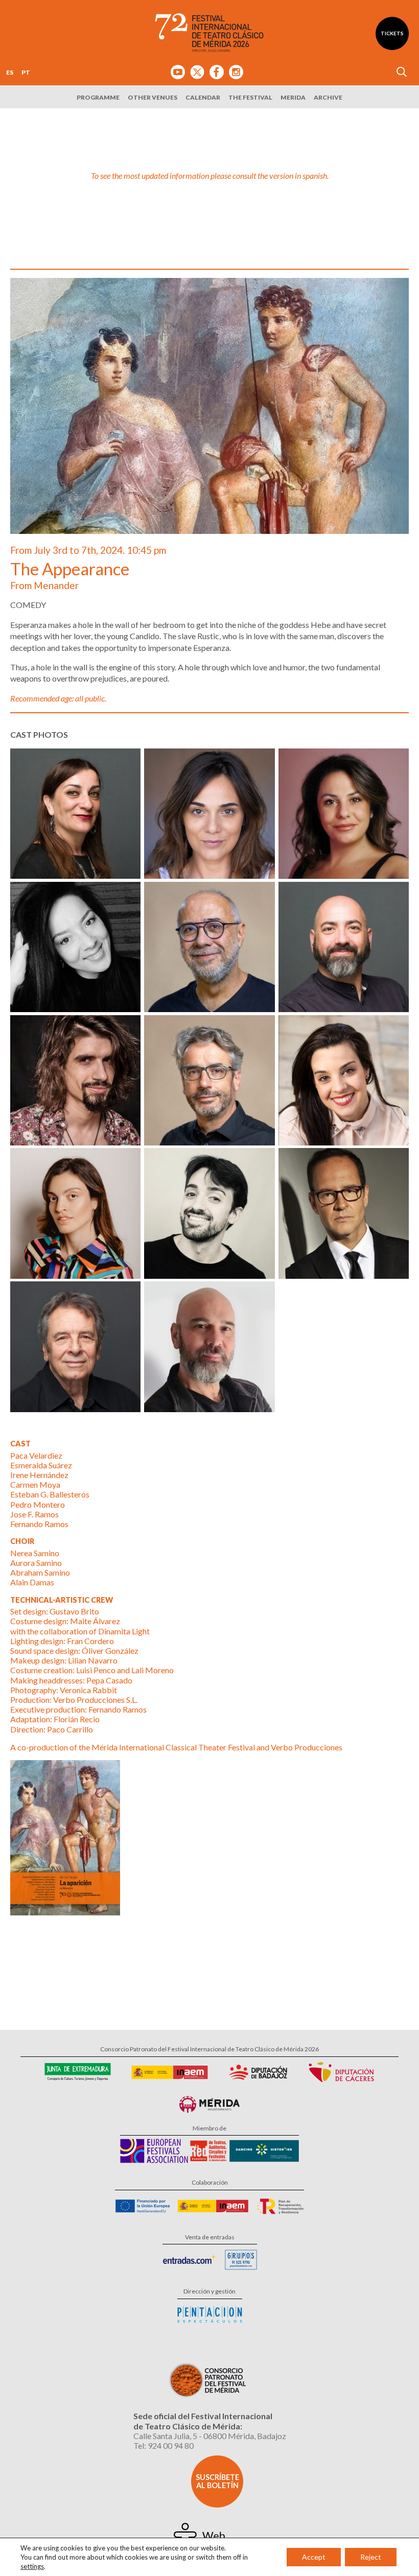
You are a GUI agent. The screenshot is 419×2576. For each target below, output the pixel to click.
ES (10, 72)
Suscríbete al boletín (217, 2481)
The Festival (250, 97)
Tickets (392, 33)
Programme (98, 97)
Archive (328, 97)
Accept (314, 2557)
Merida (293, 97)
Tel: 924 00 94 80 (164, 2445)
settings (32, 2566)
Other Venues (153, 97)
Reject (371, 2557)
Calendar (203, 97)
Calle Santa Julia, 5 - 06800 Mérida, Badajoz (210, 2436)
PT (26, 72)
